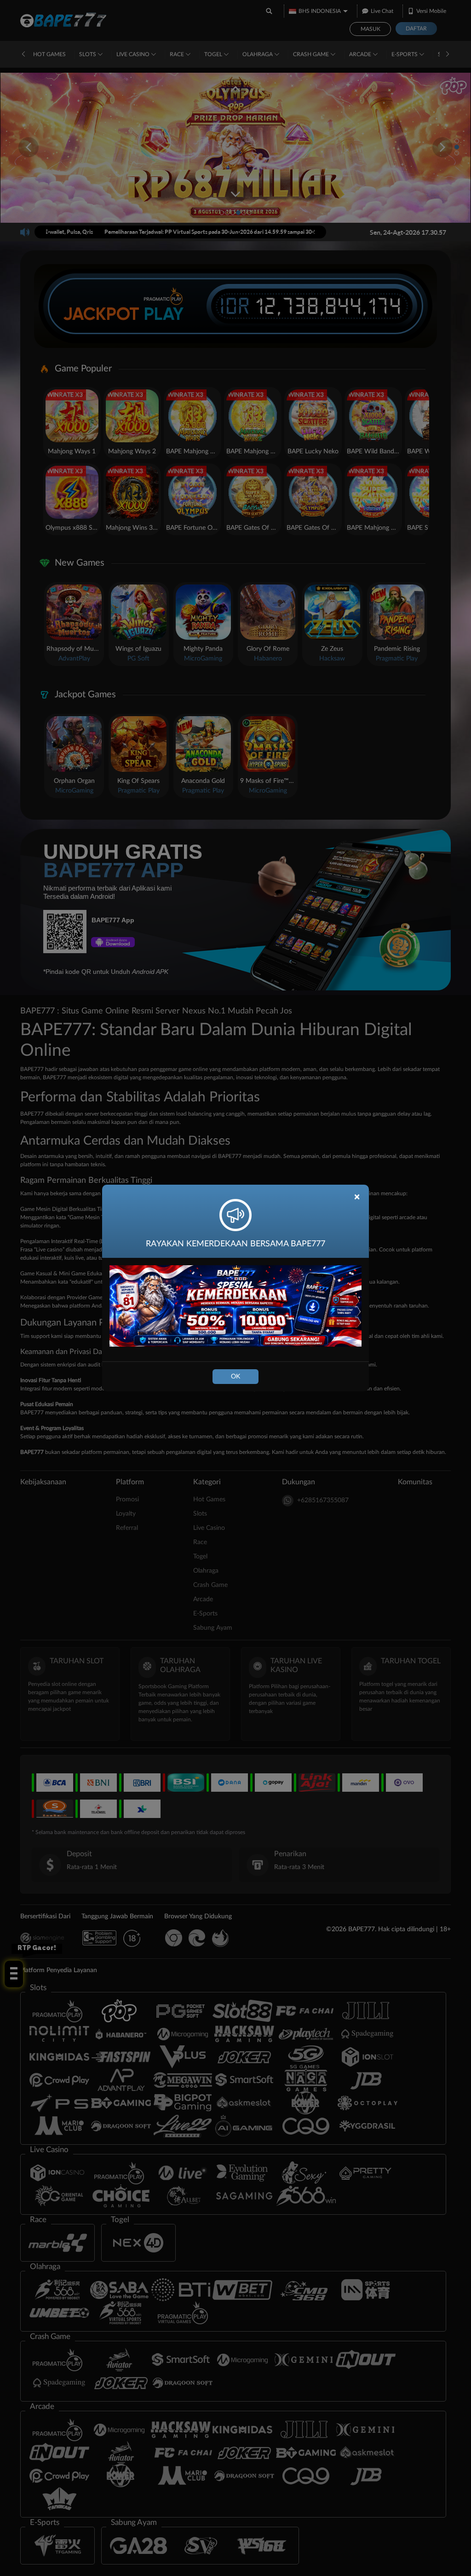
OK (235, 1377)
